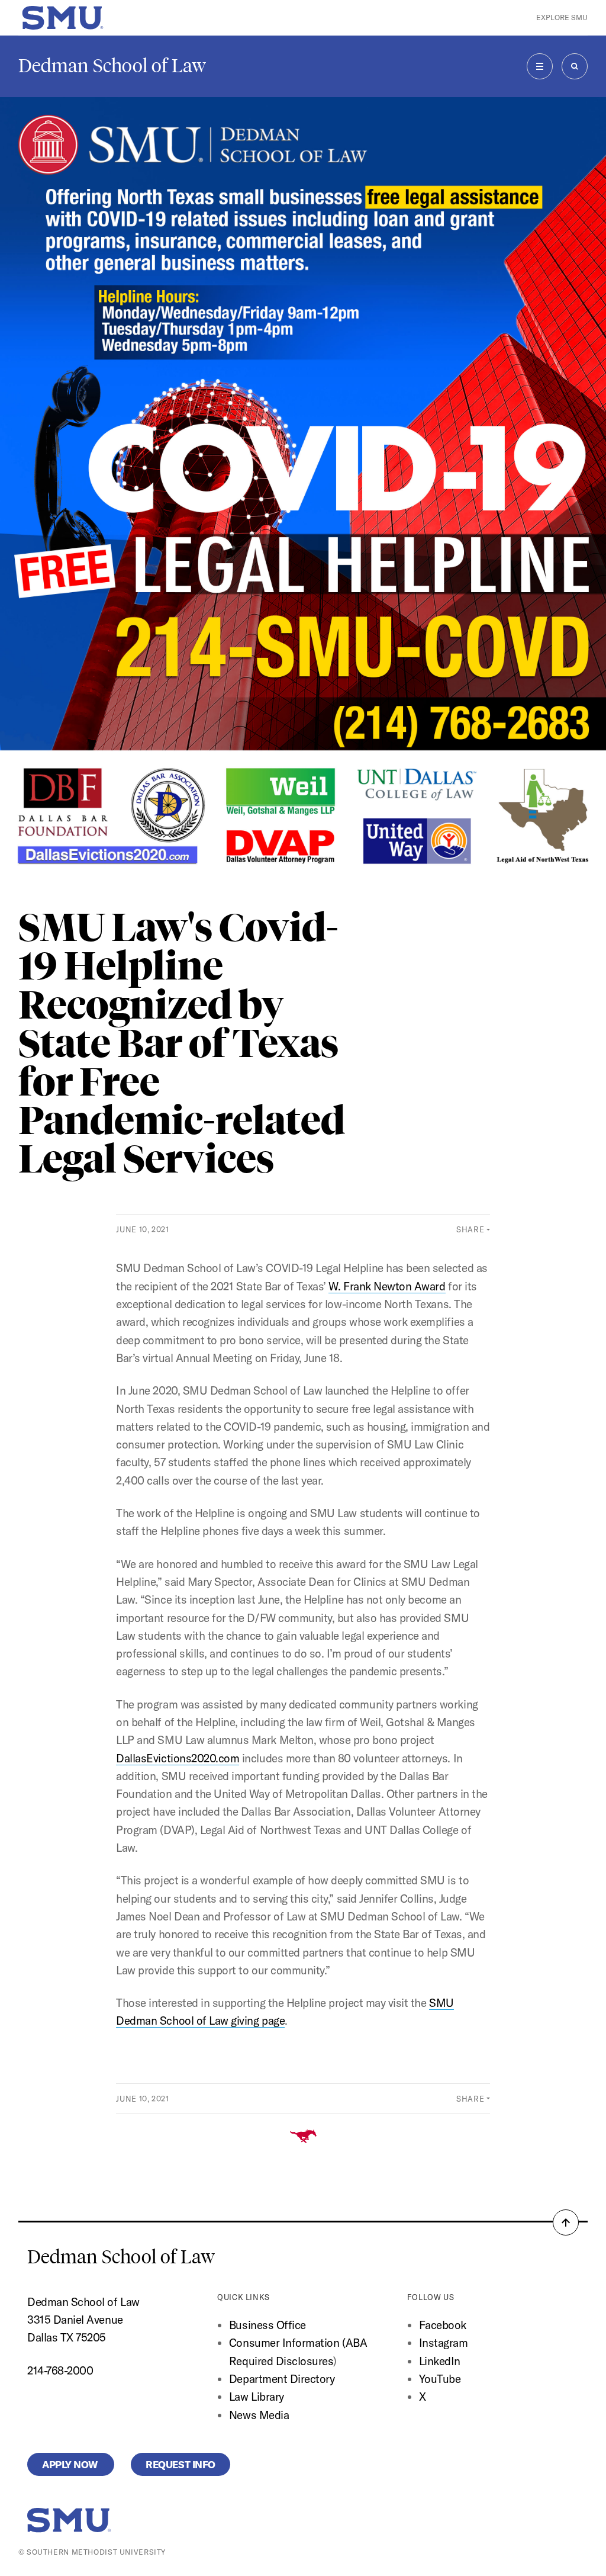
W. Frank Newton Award (387, 1286)
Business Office (267, 2325)
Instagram (444, 2343)
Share (470, 1229)
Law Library (257, 2397)
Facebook (443, 2325)
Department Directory (282, 2379)
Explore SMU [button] (562, 17)
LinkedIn (440, 2361)
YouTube (440, 2379)
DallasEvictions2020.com (178, 1758)
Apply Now (71, 2464)
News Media (259, 2415)
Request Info (180, 2464)
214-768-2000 (60, 2371)
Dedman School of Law (112, 66)
